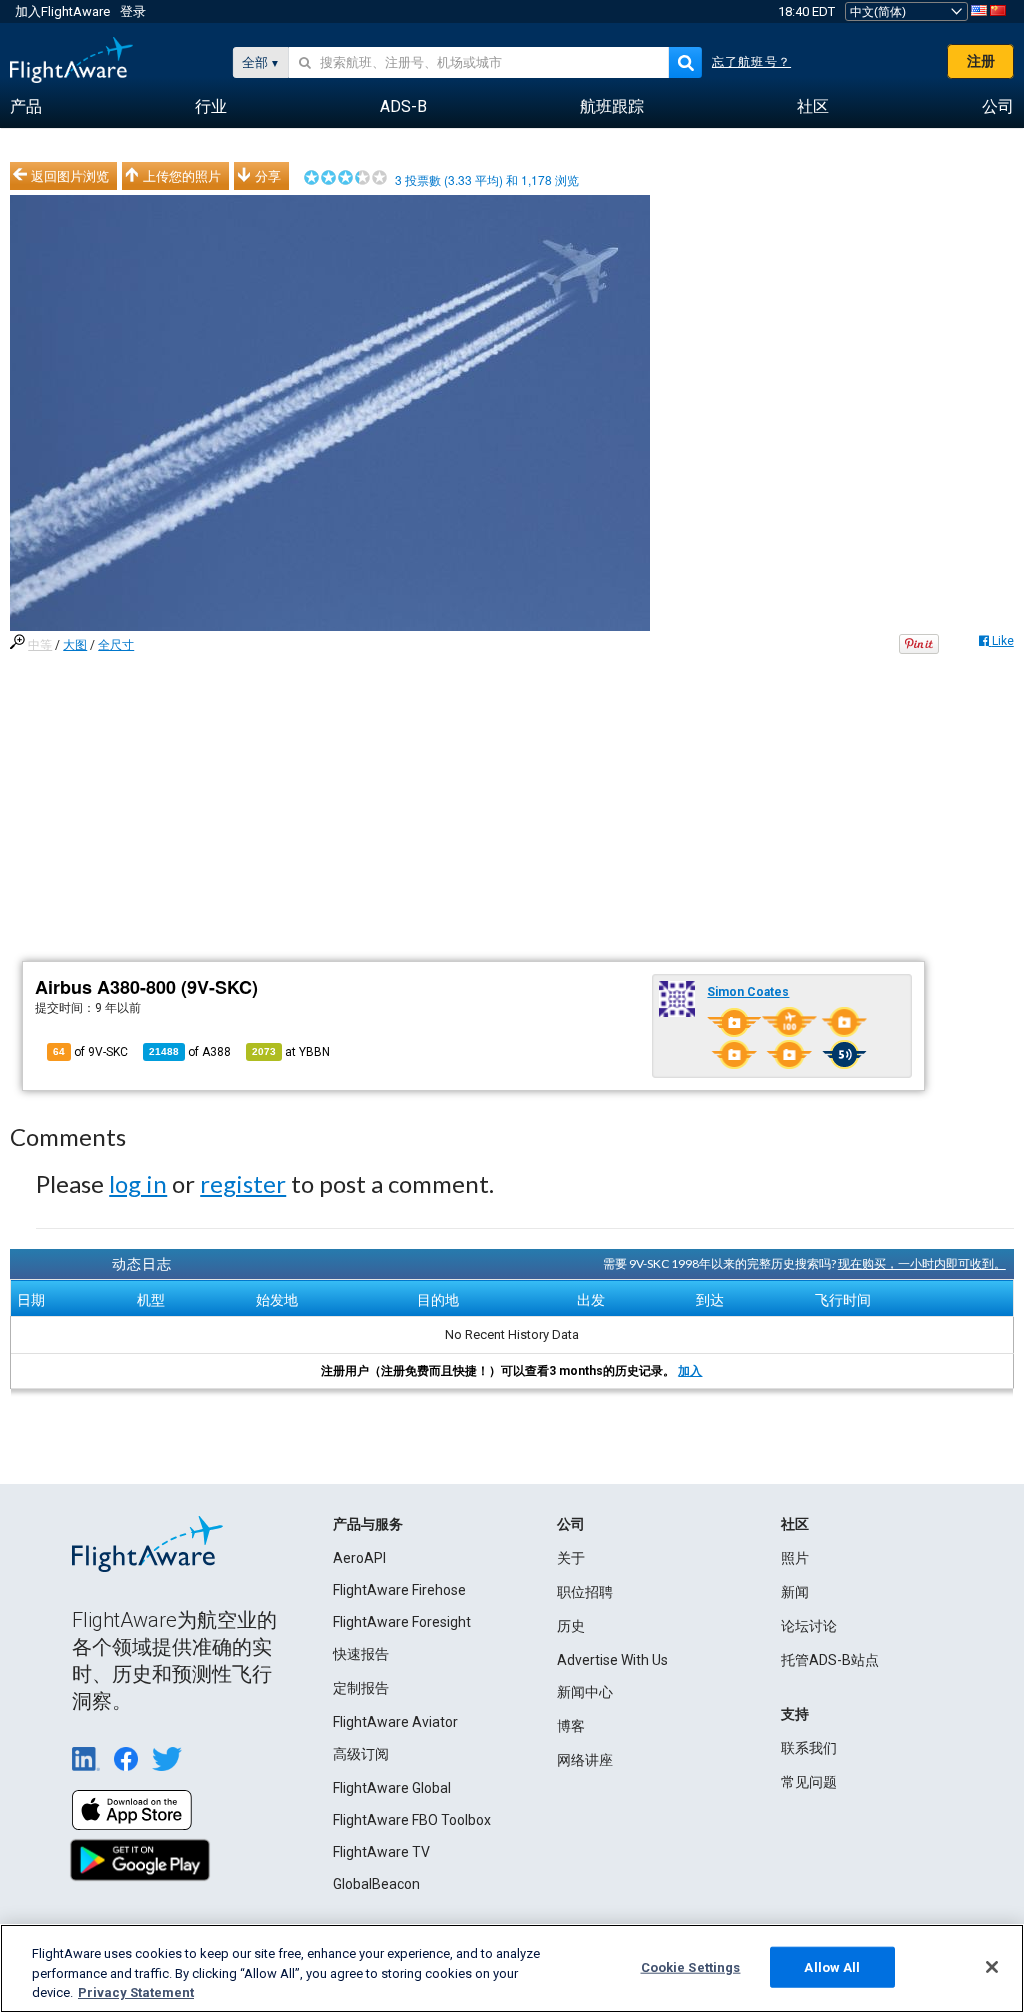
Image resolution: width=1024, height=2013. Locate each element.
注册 (981, 61)
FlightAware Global (392, 1788)
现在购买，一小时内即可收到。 (922, 1263)
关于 (571, 1558)
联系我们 (809, 1748)
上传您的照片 (182, 176)
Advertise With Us (612, 1660)
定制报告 (361, 1688)
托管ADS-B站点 (830, 1660)
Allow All (832, 1966)
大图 (75, 645)
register (243, 1183)
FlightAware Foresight (402, 1622)
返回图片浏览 (70, 176)
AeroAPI (359, 1558)
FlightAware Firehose (399, 1590)
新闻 (795, 1592)
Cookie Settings (691, 1966)
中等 (40, 645)
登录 (133, 11)
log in (138, 1183)
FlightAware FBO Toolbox (412, 1820)
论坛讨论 (809, 1626)
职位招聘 (585, 1592)
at (291, 1052)
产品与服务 (368, 1524)
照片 (795, 1558)
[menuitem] (26, 107)
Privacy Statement (136, 1992)
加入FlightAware (62, 11)
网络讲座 (585, 1760)
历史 (571, 1626)
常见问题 (809, 1782)
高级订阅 (361, 1754)
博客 (571, 1726)
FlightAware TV (381, 1852)
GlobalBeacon (376, 1884)
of (190, 1052)
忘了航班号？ (751, 62)
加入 (690, 1371)
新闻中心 (585, 1692)
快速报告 (361, 1654)
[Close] (992, 1967)
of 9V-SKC (90, 1052)
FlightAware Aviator (395, 1722)
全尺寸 (116, 645)
